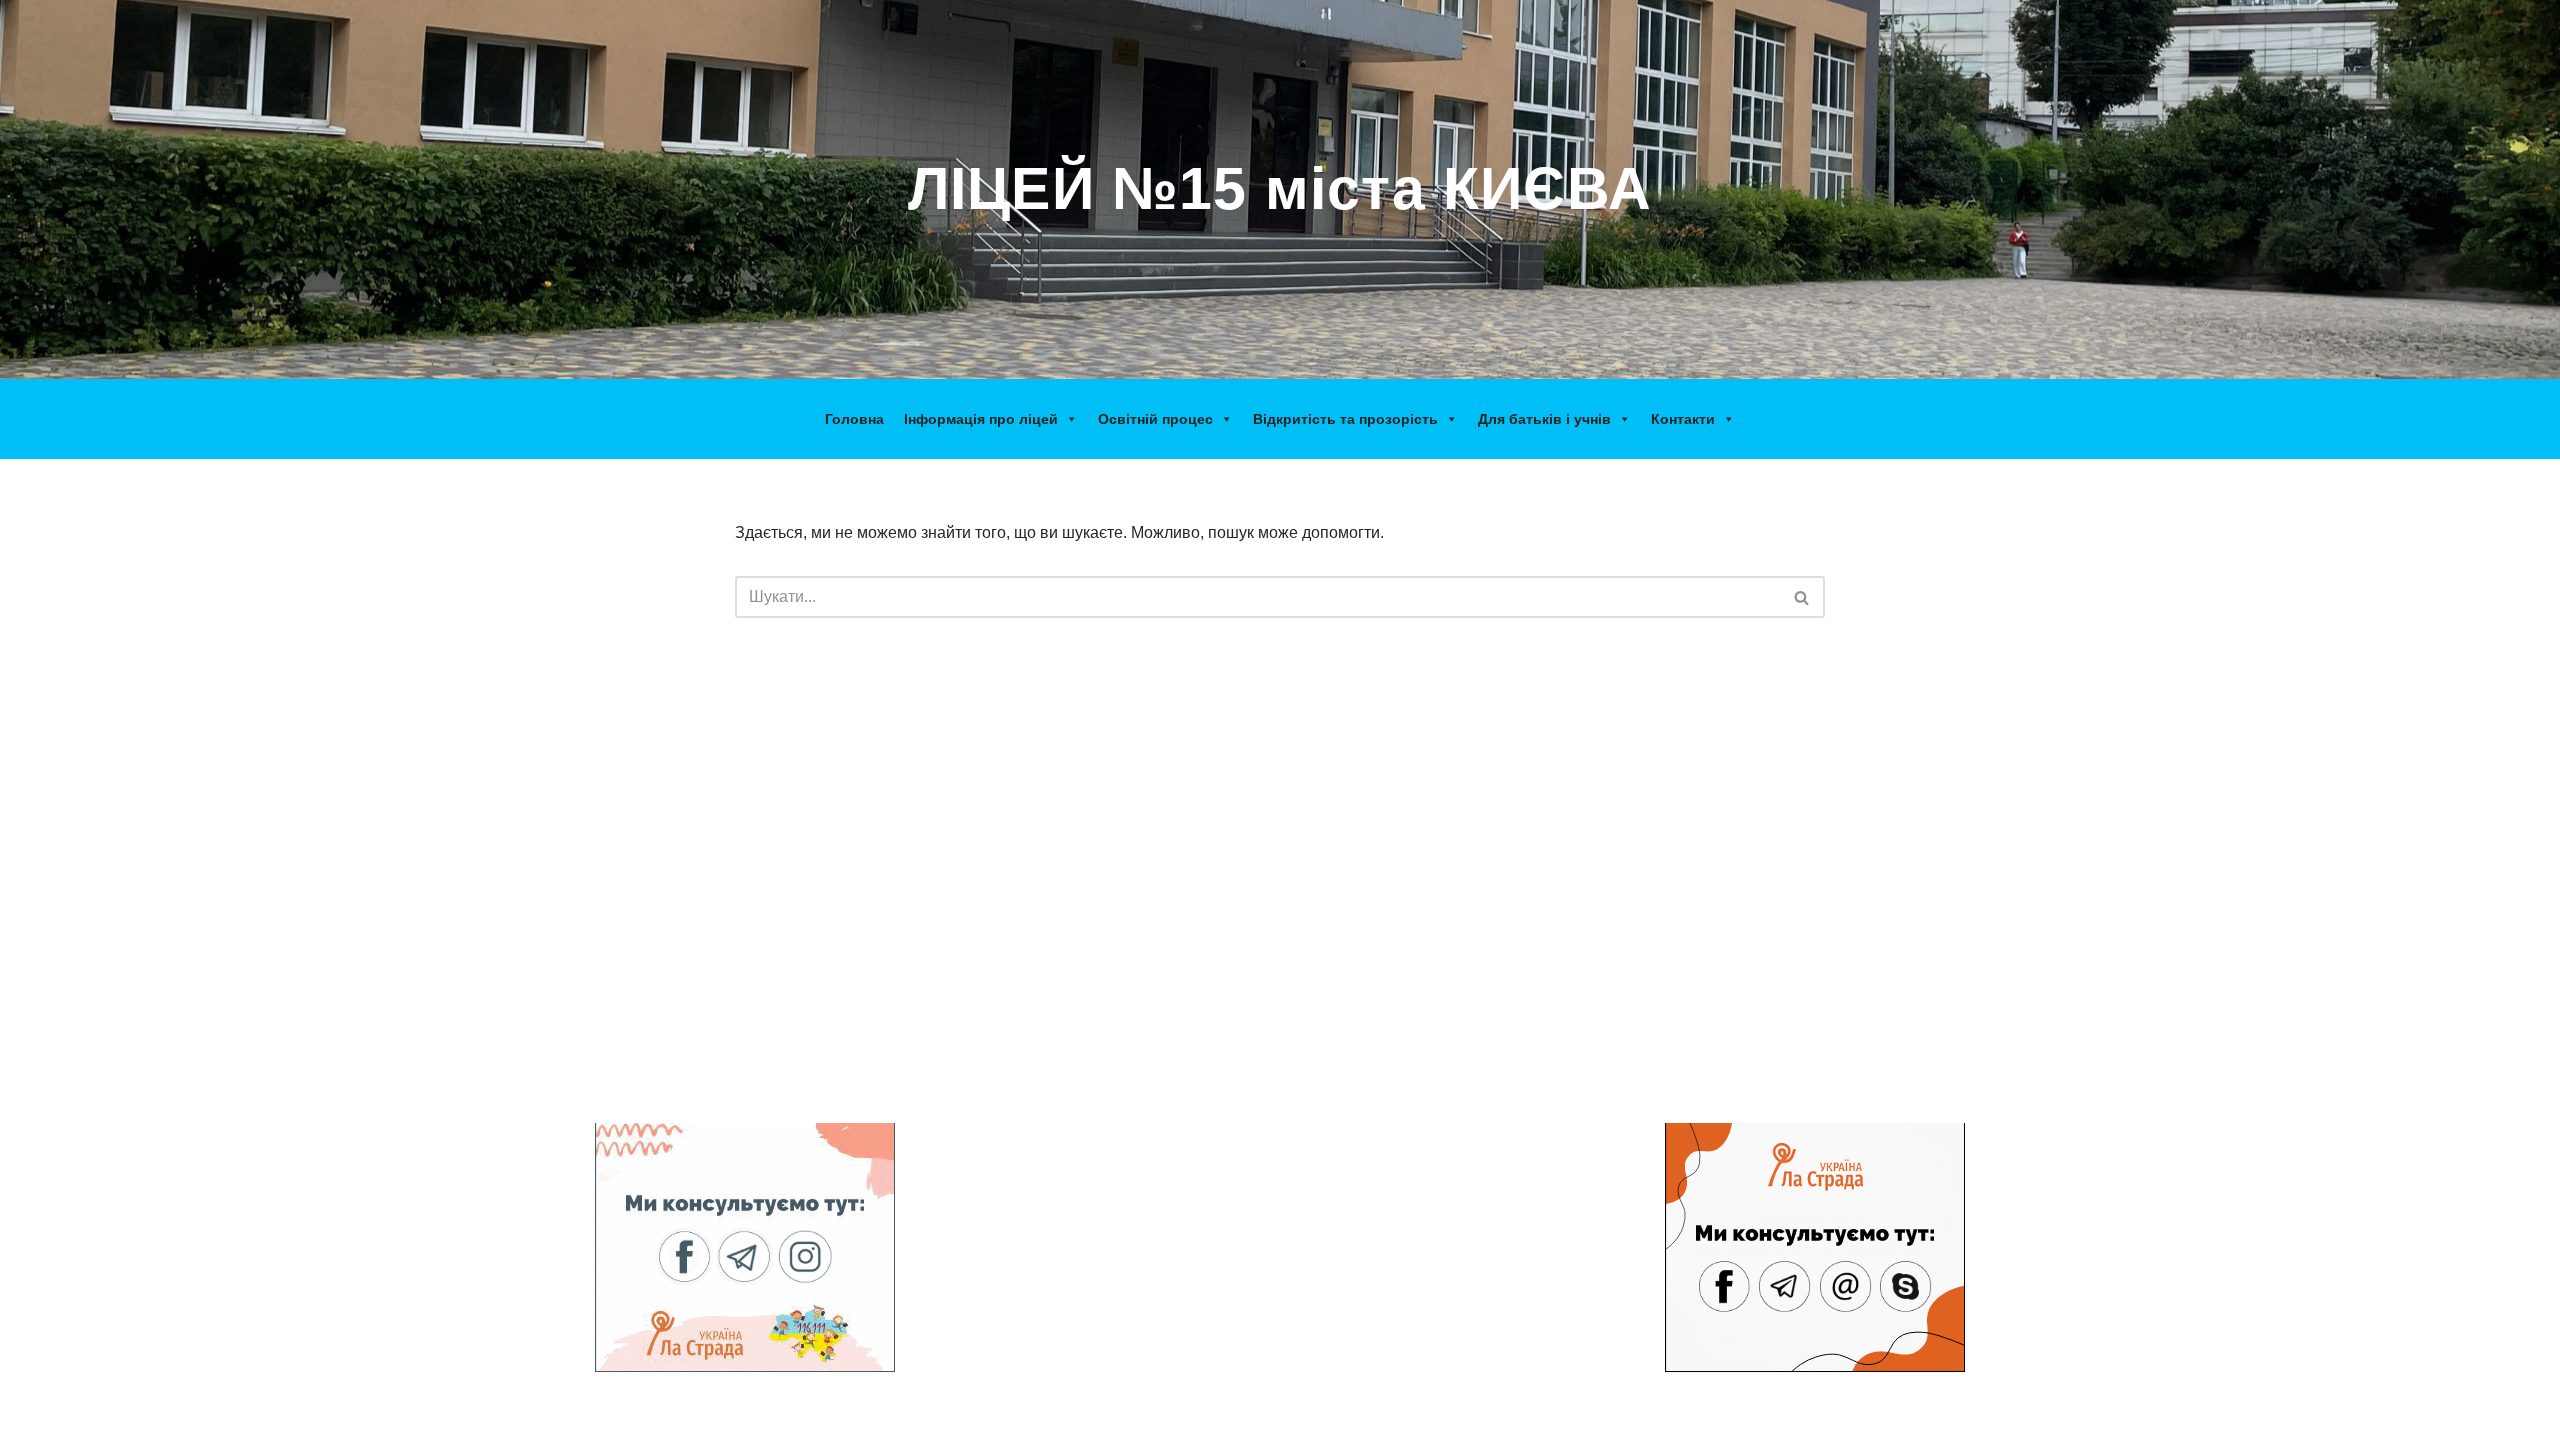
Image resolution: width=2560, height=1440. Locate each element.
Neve (614, 1414)
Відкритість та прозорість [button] (1345, 419)
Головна (854, 419)
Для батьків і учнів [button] (1544, 419)
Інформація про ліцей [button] (981, 419)
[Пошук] (1802, 597)
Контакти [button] (1683, 419)
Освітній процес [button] (1155, 419)
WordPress (783, 1414)
